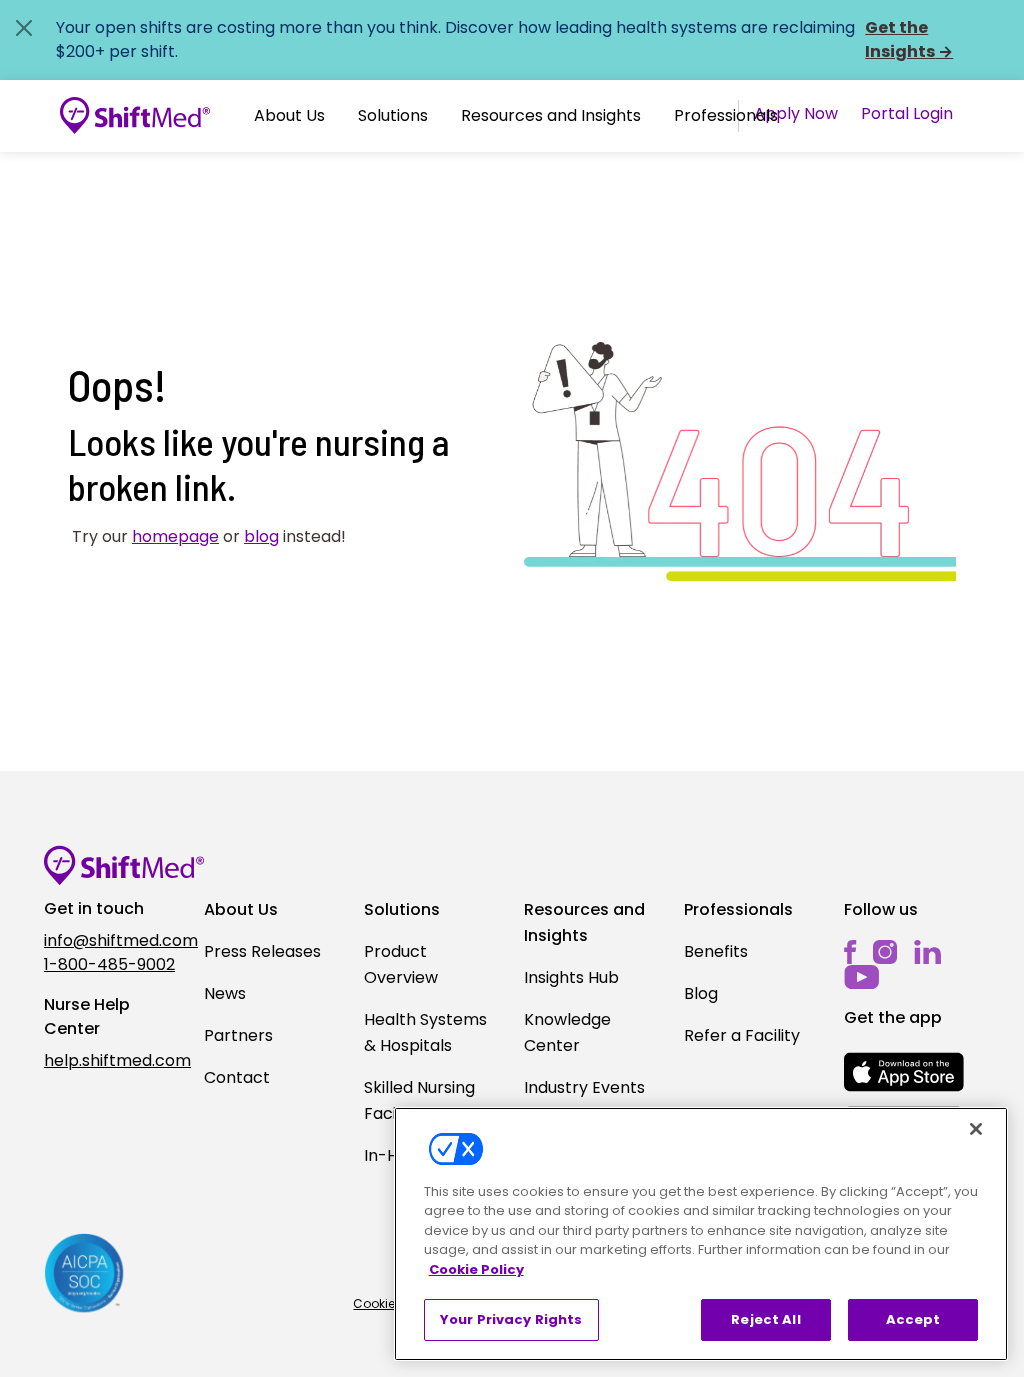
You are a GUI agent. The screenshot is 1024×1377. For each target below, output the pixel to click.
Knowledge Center (567, 1032)
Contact (237, 1077)
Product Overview (401, 964)
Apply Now (796, 113)
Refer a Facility (742, 1035)
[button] (289, 116)
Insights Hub (571, 977)
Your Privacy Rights (511, 1319)
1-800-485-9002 (109, 964)
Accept (913, 1319)
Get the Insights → (909, 39)
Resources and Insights (551, 115)
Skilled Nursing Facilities (419, 1100)
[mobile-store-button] (904, 1072)
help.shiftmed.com (112, 1060)
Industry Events (584, 1087)
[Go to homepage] (135, 116)
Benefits (716, 951)
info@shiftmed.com (112, 940)
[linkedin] (927, 951)
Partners (238, 1035)
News (225, 993)
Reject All (765, 1319)
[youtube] (861, 975)
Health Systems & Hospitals (425, 1032)
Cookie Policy (476, 1269)
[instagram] (885, 951)
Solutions (393, 115)
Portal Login (907, 113)
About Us (289, 115)
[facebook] (850, 951)
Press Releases (262, 951)
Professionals (726, 115)
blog (261, 536)
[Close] (976, 1129)
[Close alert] (24, 28)
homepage (175, 536)
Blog (701, 993)
